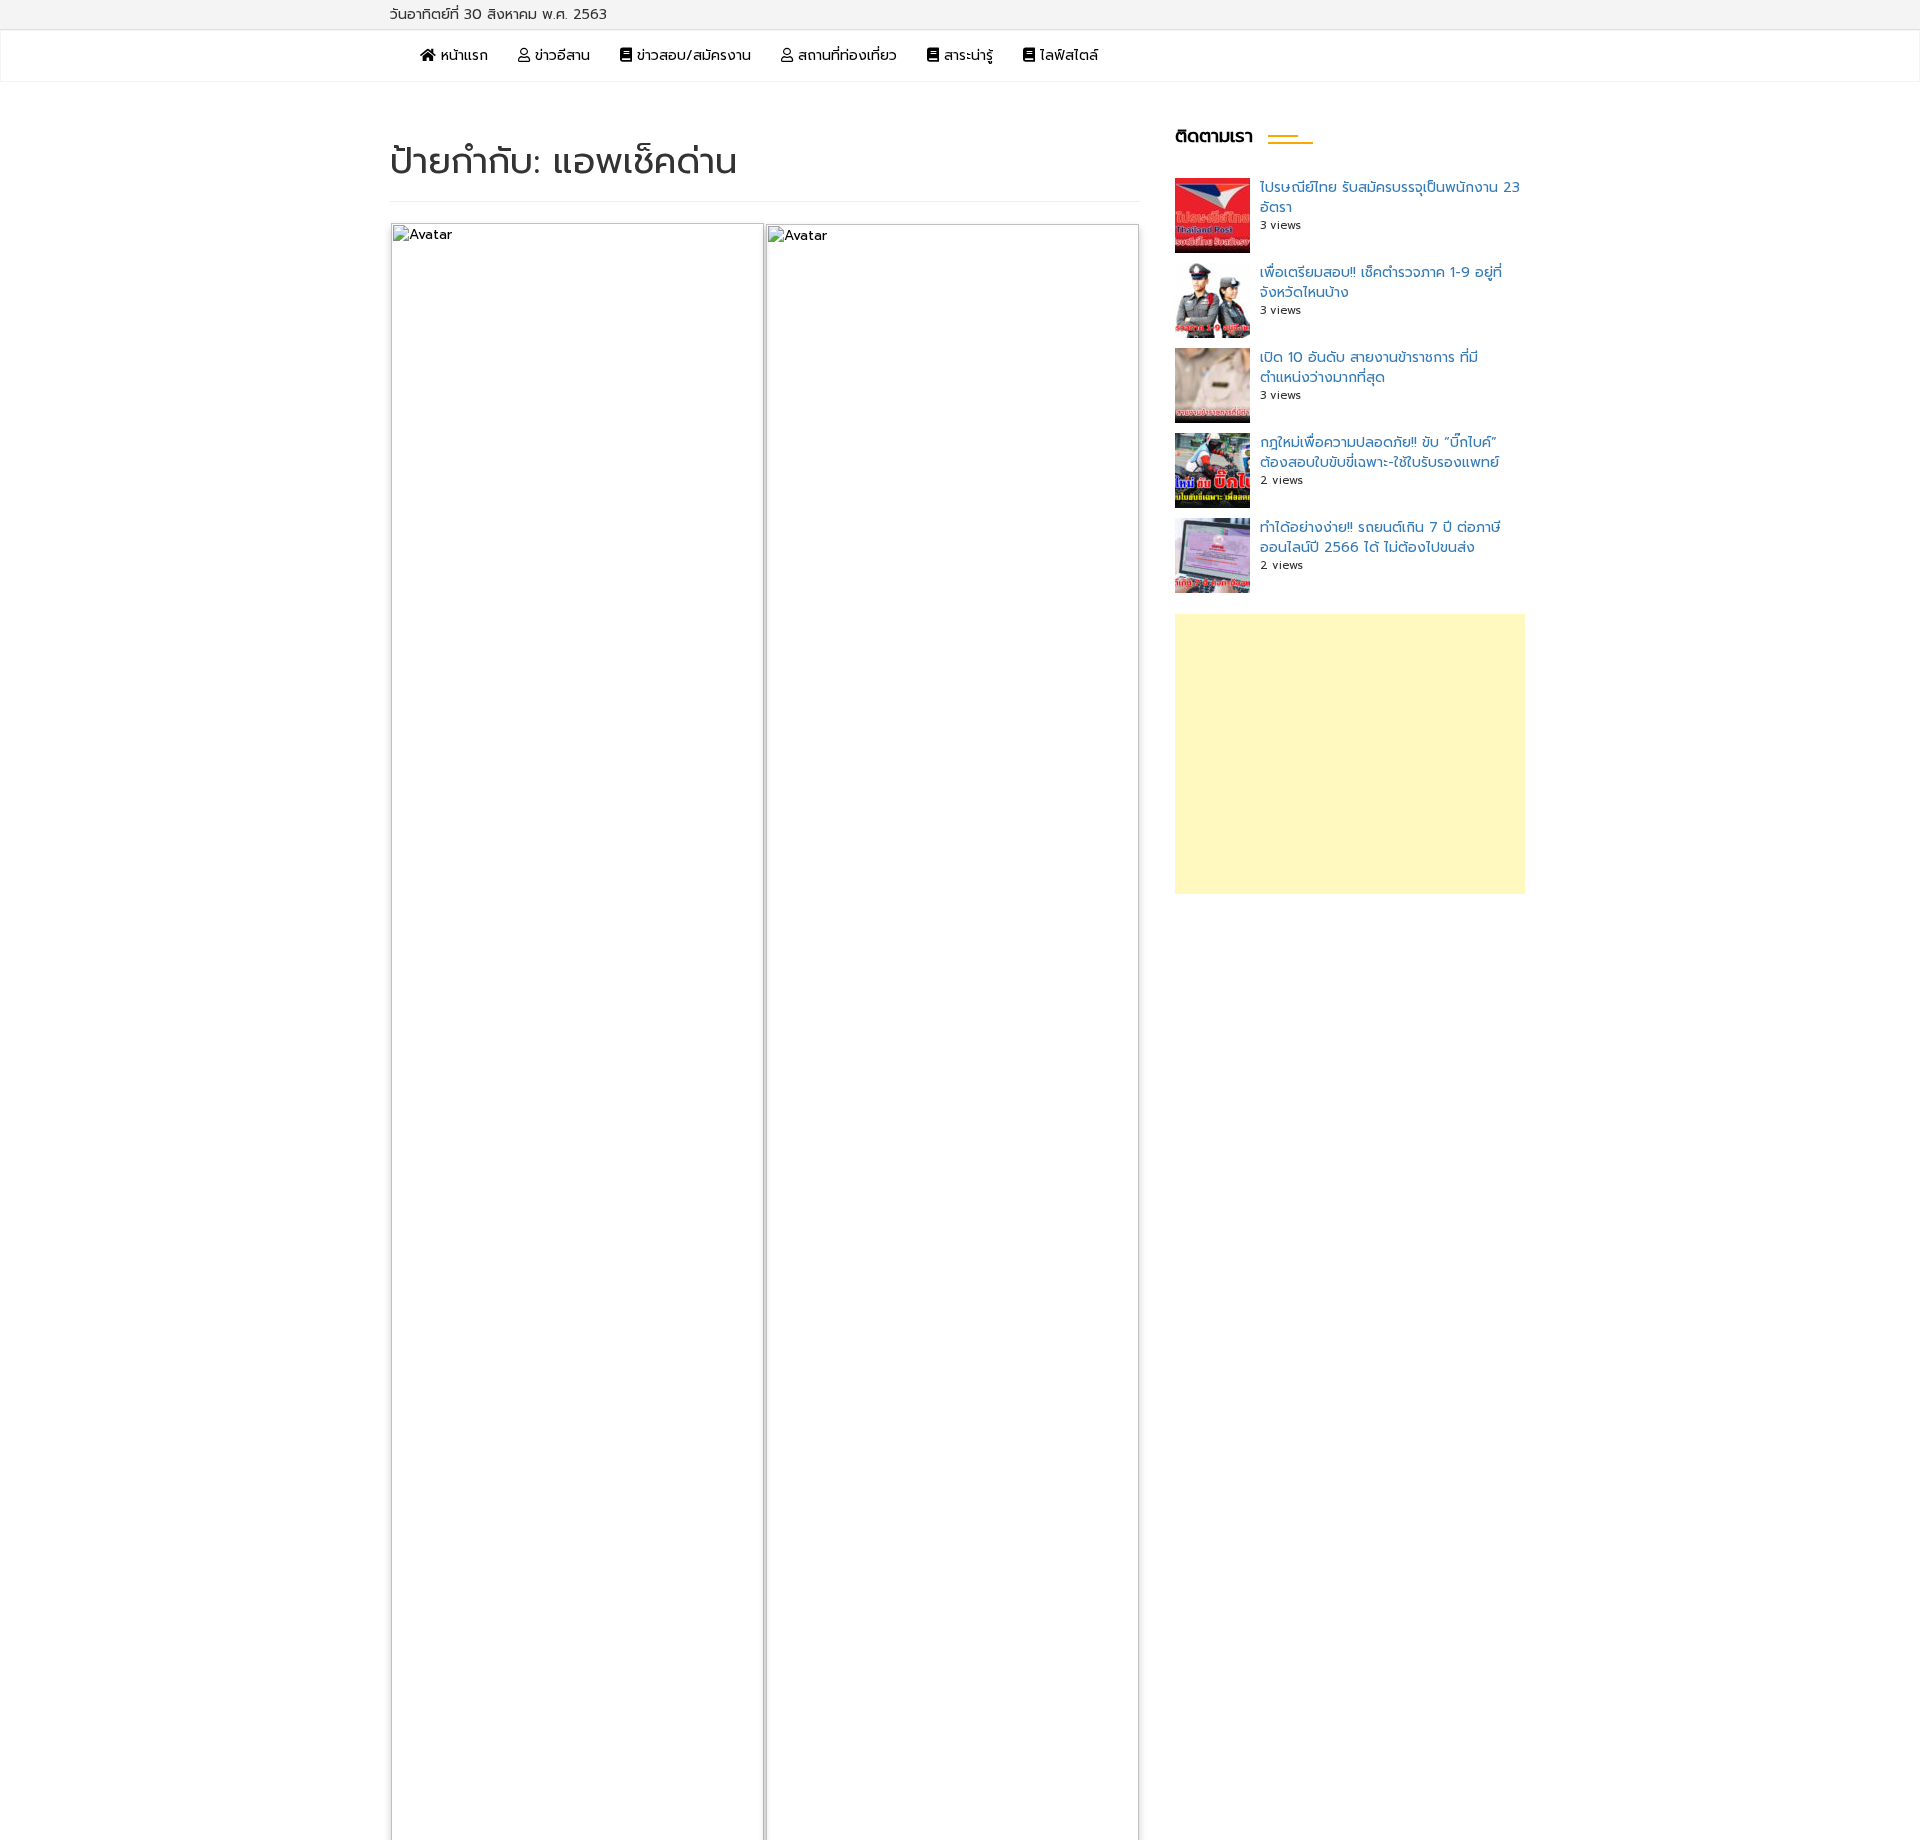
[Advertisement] (1350, 754)
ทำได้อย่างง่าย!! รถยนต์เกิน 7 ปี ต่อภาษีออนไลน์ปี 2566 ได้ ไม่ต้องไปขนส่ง (1380, 537)
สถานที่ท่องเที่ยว (845, 55)
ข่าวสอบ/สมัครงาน (691, 55)
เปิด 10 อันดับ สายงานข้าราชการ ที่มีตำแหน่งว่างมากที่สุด (1369, 367)
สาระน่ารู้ (966, 55)
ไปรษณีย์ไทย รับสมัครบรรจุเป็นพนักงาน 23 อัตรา (1390, 197)
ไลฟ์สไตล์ (1066, 55)
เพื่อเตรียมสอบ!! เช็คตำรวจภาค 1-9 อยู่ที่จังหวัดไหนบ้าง (1381, 282)
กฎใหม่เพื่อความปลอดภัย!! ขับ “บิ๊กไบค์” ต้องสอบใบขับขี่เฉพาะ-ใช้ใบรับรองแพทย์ (1379, 452)
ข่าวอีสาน (560, 55)
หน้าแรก (462, 55)
